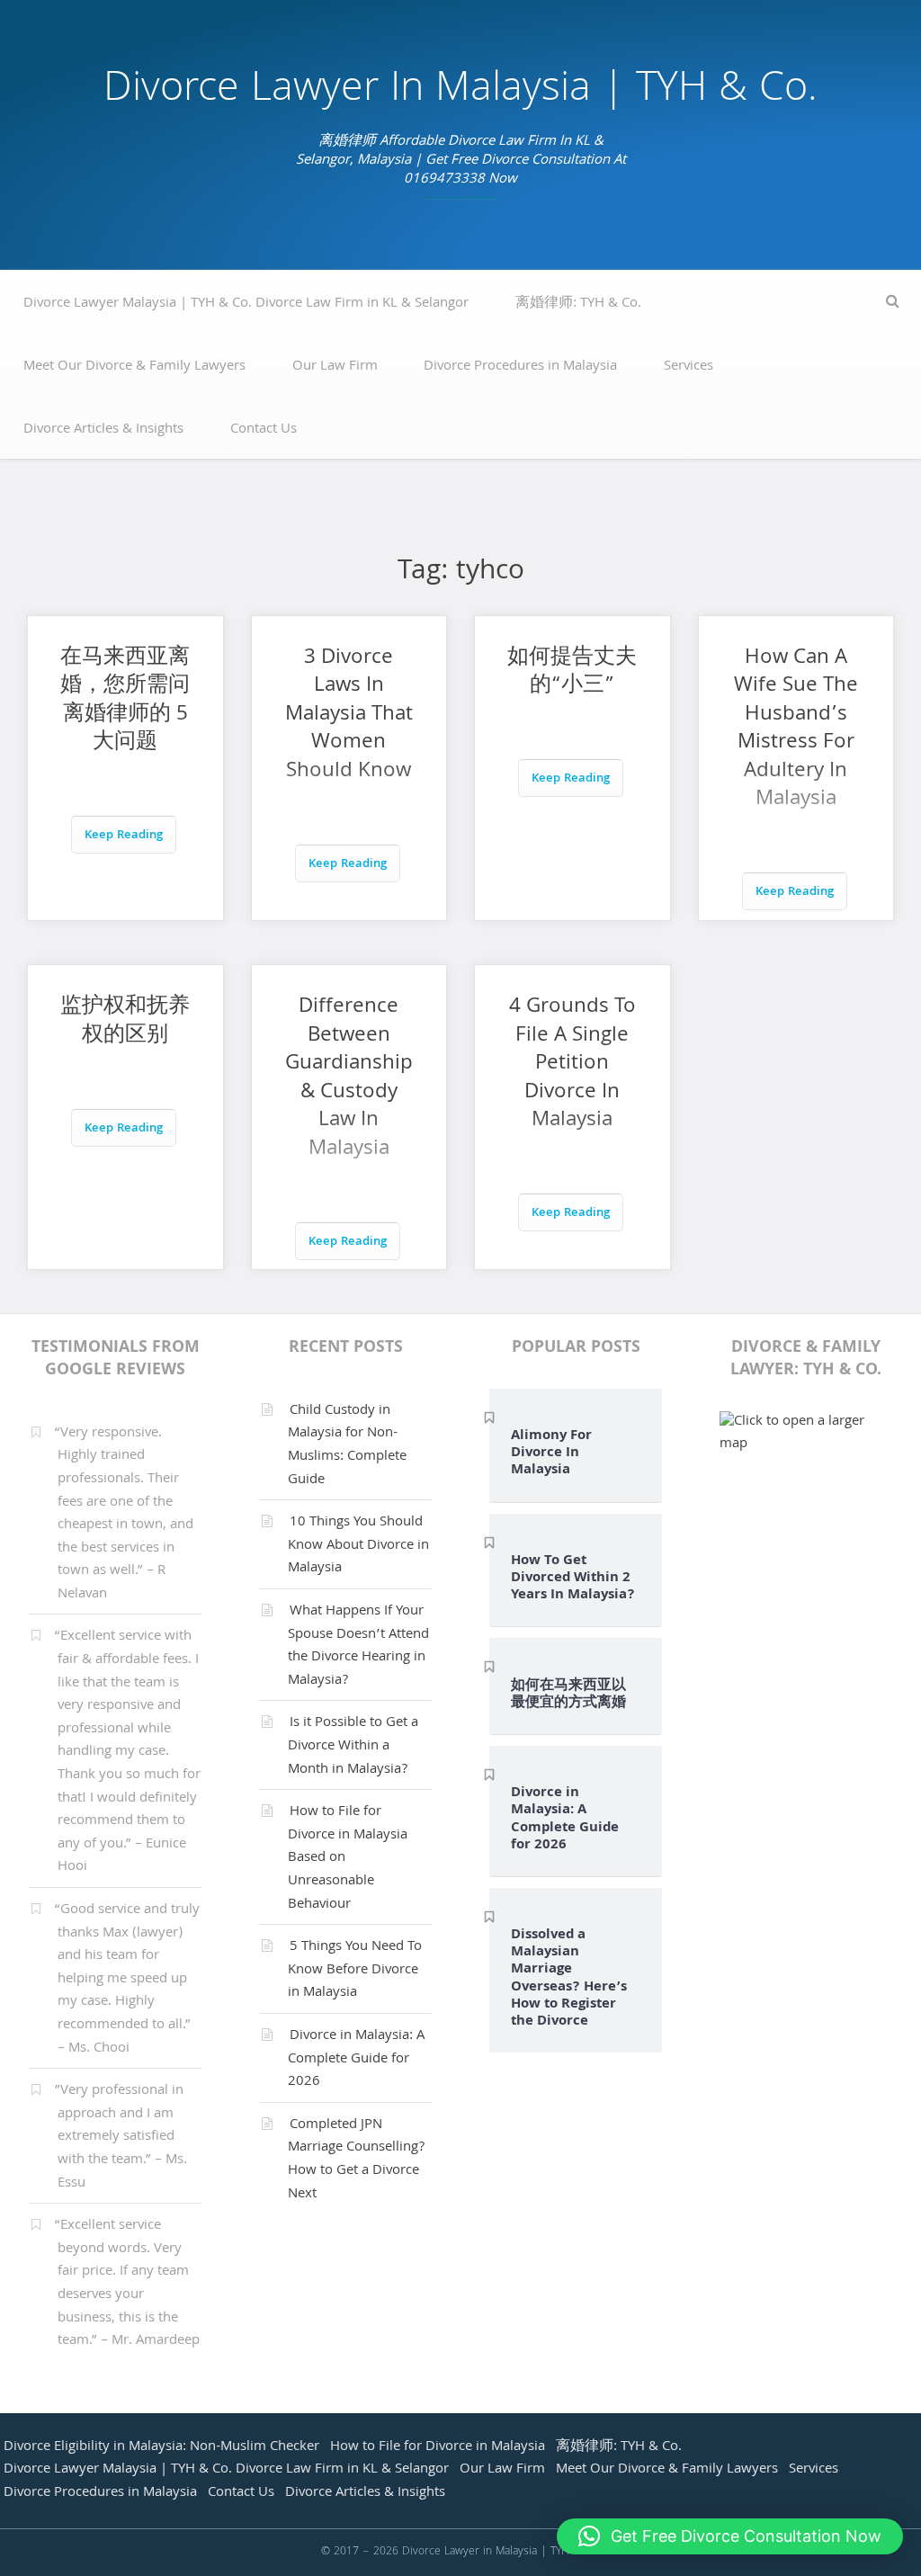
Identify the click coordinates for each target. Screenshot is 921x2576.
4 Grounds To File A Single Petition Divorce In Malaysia (572, 1064)
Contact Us (264, 430)
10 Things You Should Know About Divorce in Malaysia (358, 1546)
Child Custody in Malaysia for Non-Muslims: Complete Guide (347, 1446)
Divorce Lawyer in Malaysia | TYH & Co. (460, 91)
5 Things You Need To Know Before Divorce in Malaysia (355, 1970)
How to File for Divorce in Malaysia (438, 2447)
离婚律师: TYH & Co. (578, 304)
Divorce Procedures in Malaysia (520, 367)
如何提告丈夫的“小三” (572, 673)
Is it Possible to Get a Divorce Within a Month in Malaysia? (353, 1746)
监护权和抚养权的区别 (125, 1022)
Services (689, 367)
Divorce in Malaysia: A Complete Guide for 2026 (356, 2059)
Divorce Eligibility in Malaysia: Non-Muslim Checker (161, 2447)
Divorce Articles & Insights (103, 430)
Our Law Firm (335, 367)
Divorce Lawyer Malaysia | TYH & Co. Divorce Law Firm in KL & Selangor (246, 304)
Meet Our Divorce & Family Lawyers (134, 367)
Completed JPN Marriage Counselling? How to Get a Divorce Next (356, 2160)
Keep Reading (124, 836)
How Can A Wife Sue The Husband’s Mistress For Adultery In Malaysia (796, 730)
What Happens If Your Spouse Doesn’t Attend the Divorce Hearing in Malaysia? (358, 1646)
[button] (730, 2536)
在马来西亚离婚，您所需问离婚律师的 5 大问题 (125, 702)
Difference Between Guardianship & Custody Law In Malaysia (349, 1079)
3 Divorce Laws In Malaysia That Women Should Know (349, 716)
